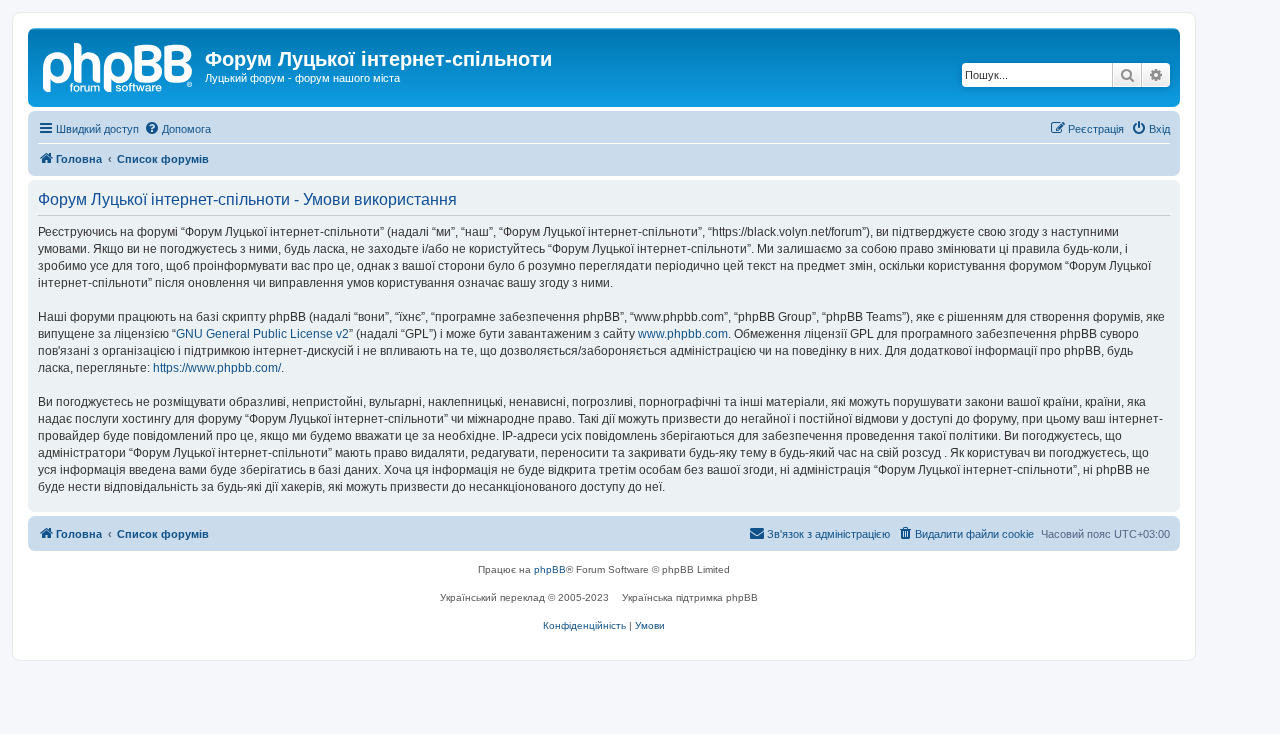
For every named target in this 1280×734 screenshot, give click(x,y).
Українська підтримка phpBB (690, 597)
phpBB (550, 569)
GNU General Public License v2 (262, 334)
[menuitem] (177, 129)
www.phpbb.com (683, 334)
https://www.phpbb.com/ (217, 368)
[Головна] (119, 65)
